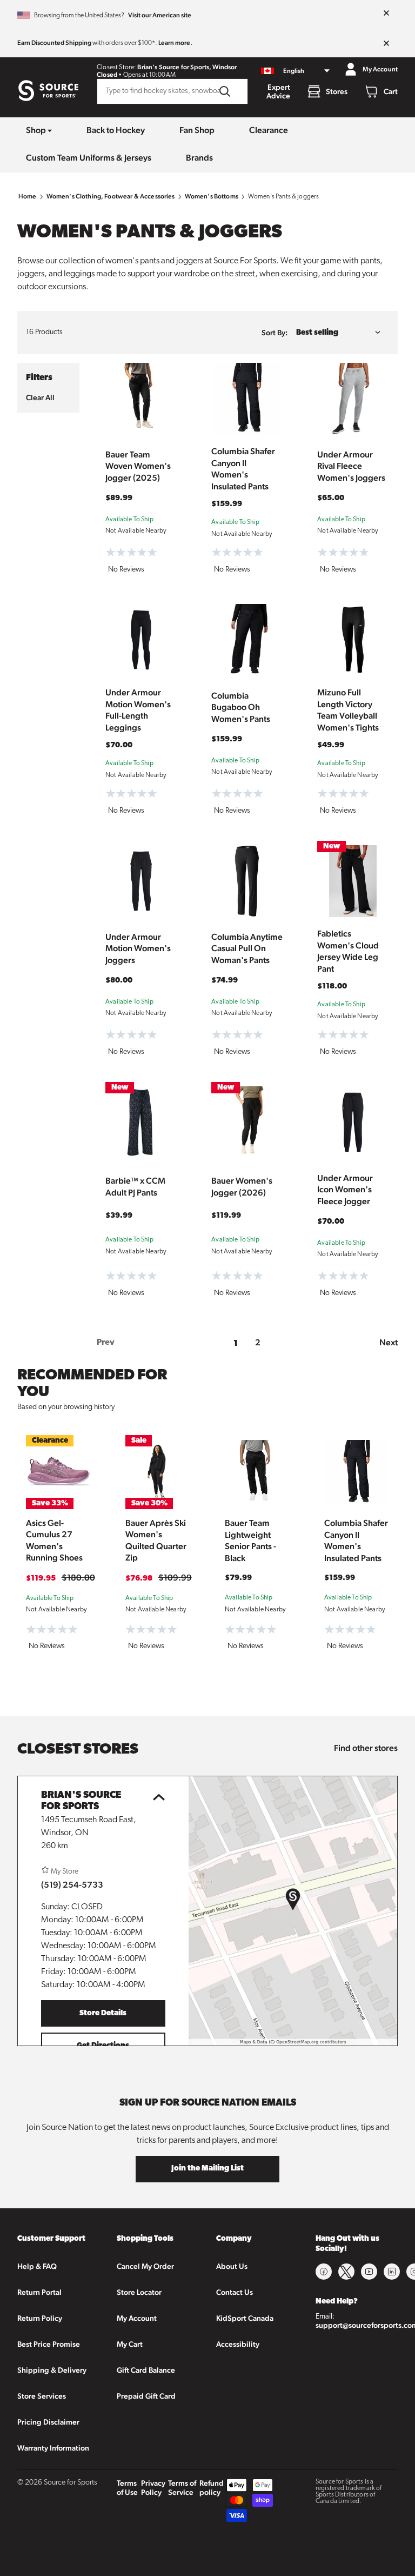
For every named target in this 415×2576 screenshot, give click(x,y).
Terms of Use (127, 2488)
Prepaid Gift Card (146, 2396)
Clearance (269, 130)
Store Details (103, 2013)
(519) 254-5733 (72, 1885)
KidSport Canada (245, 2318)
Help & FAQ (37, 2266)
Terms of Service (182, 2488)
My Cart (130, 2344)
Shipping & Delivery (52, 2370)
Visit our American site (160, 15)
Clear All (40, 397)
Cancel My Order (145, 2266)
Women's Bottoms (212, 196)
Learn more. (175, 43)
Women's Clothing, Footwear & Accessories (111, 196)
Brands (199, 158)
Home (28, 196)
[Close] (386, 14)
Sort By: (275, 333)
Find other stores (366, 1748)
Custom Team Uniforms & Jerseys (89, 158)
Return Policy (40, 2318)
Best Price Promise (49, 2344)
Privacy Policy (153, 2488)
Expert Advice (278, 91)
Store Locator (139, 2292)
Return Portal (39, 2292)
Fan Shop (197, 130)
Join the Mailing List (207, 2169)
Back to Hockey (116, 130)
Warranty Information (53, 2448)
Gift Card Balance (146, 2370)
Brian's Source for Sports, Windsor (187, 67)
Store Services (42, 2396)
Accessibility (238, 2344)
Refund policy (212, 2488)
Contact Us (235, 2292)
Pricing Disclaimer (48, 2422)
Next (389, 1342)
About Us (232, 2266)
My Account (137, 2318)
